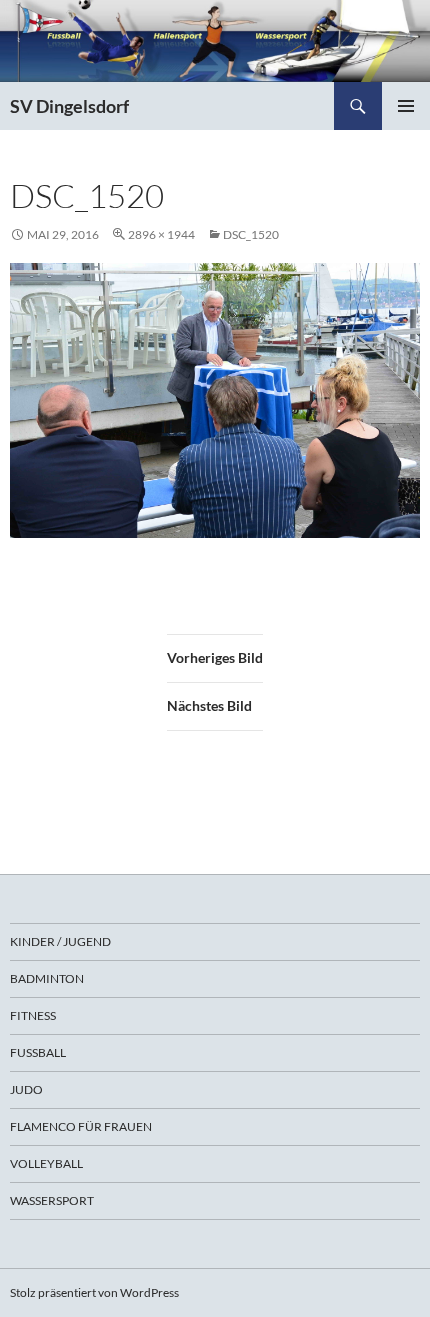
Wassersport (52, 1200)
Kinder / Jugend (60, 941)
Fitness (33, 1015)
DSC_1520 (251, 234)
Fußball (38, 1052)
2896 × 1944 (161, 234)
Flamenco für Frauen (81, 1126)
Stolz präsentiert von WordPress (94, 1292)
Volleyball (46, 1163)
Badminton (47, 978)
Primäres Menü (406, 106)
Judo (26, 1089)
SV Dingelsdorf (69, 106)
